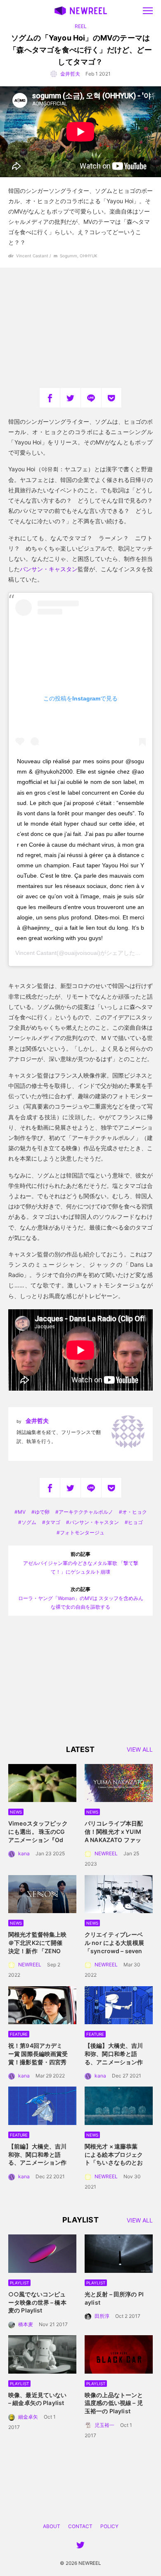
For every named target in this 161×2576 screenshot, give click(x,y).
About (52, 2526)
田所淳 (102, 2316)
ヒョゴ (135, 1522)
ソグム (29, 1522)
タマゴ (53, 1522)
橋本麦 (26, 2324)
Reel (81, 26)
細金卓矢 (28, 2417)
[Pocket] (111, 398)
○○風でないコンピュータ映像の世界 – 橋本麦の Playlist (37, 2302)
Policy (109, 2526)
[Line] (91, 398)
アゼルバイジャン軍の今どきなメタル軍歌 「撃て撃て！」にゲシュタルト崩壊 (81, 1563)
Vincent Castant (36, 953)
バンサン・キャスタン (49, 569)
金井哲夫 (70, 74)
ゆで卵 (42, 1512)
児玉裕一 (104, 2425)
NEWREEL (106, 1853)
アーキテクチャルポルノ (86, 1512)
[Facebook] (50, 398)
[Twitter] (70, 398)
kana (24, 1853)
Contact (80, 2526)
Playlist (19, 2283)
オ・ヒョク (135, 1512)
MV (22, 1512)
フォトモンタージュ (82, 1533)
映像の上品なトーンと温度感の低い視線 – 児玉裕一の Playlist (114, 2403)
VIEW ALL (140, 1750)
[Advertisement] (80, 328)
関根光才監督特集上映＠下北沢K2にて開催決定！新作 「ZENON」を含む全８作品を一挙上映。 (37, 1950)
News (16, 1812)
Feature (19, 2034)
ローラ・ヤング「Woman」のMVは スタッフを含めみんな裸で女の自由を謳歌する (81, 1598)
